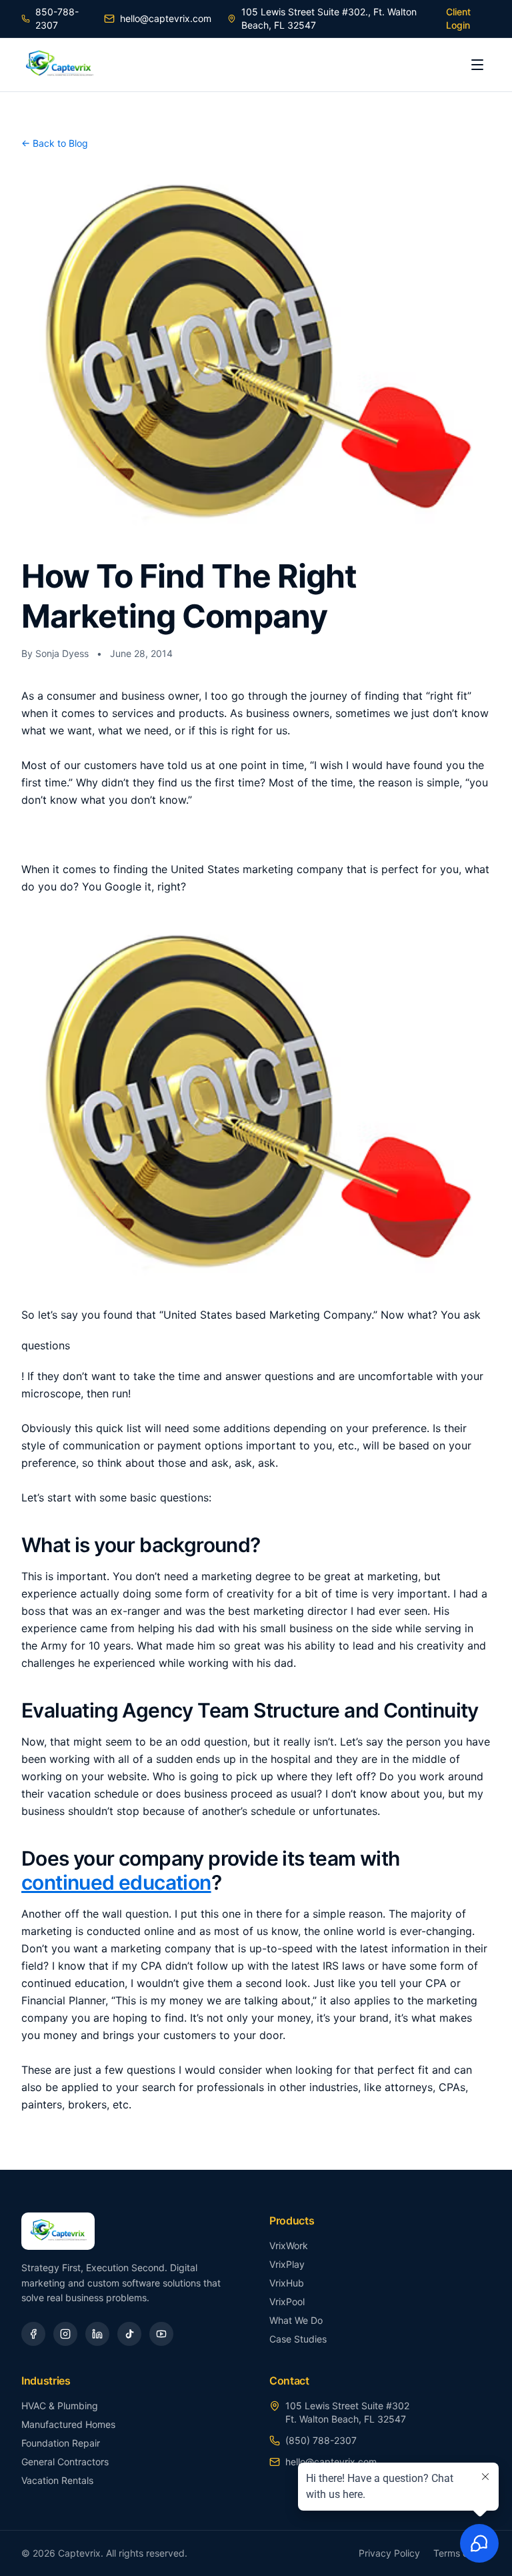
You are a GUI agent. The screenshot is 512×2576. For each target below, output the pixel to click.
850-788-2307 (57, 18)
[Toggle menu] (477, 65)
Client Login (458, 18)
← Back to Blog (55, 143)
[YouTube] (161, 2334)
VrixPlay (287, 2264)
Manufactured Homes (68, 2424)
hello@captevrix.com (166, 18)
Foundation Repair (61, 2443)
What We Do (296, 2320)
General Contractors (65, 2462)
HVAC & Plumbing (60, 2406)
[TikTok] (129, 2334)
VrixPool (287, 2302)
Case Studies (298, 2339)
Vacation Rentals (57, 2480)
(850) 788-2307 (321, 2440)
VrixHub (287, 2283)
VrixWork (289, 2245)
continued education (116, 1882)
